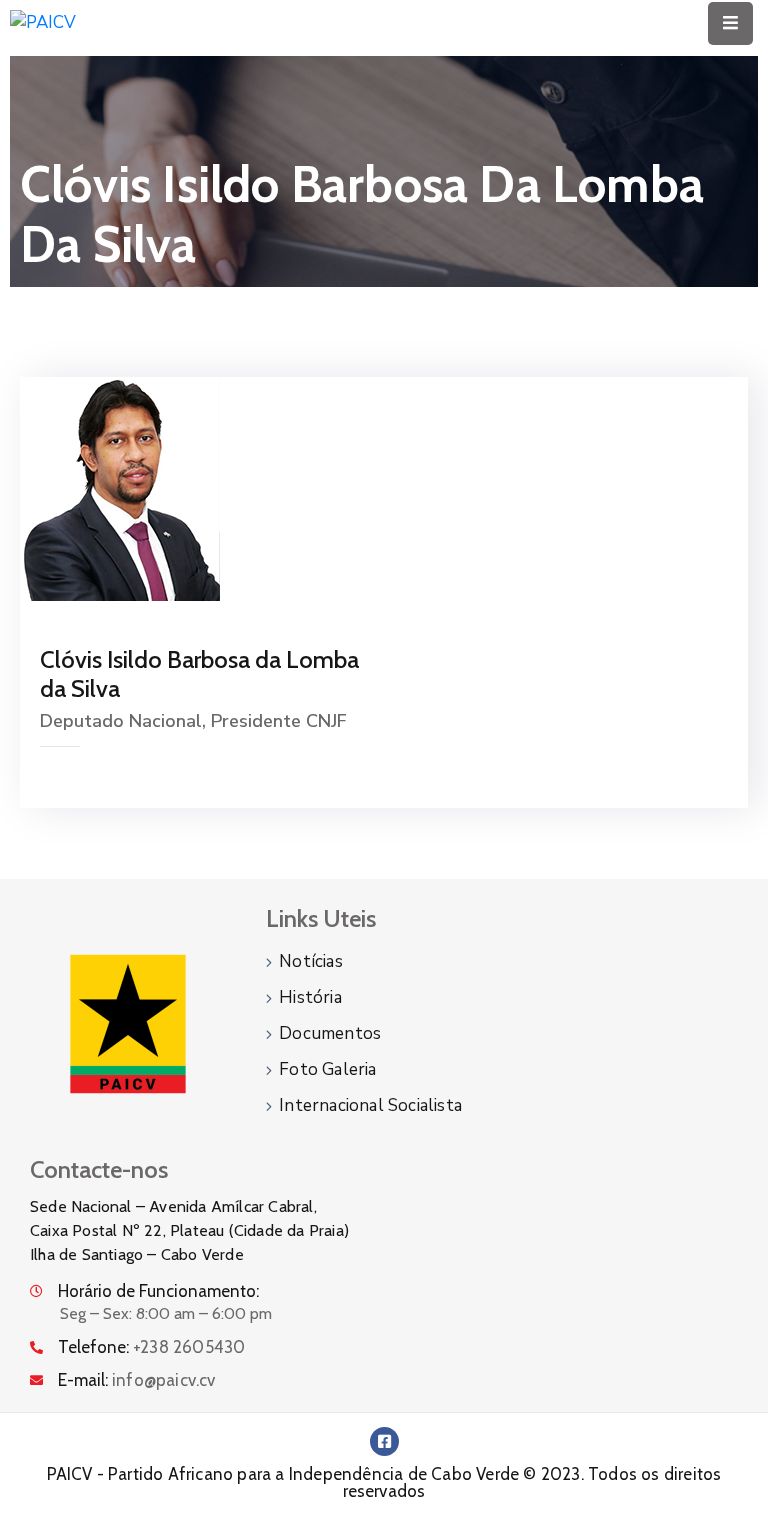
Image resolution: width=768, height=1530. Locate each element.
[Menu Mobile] (730, 23)
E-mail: (137, 1380)
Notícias (311, 961)
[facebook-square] (384, 1441)
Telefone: (151, 1347)
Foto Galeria (327, 1069)
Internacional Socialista (370, 1105)
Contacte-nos (99, 1169)
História (310, 997)
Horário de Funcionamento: (158, 1291)
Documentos (330, 1033)
